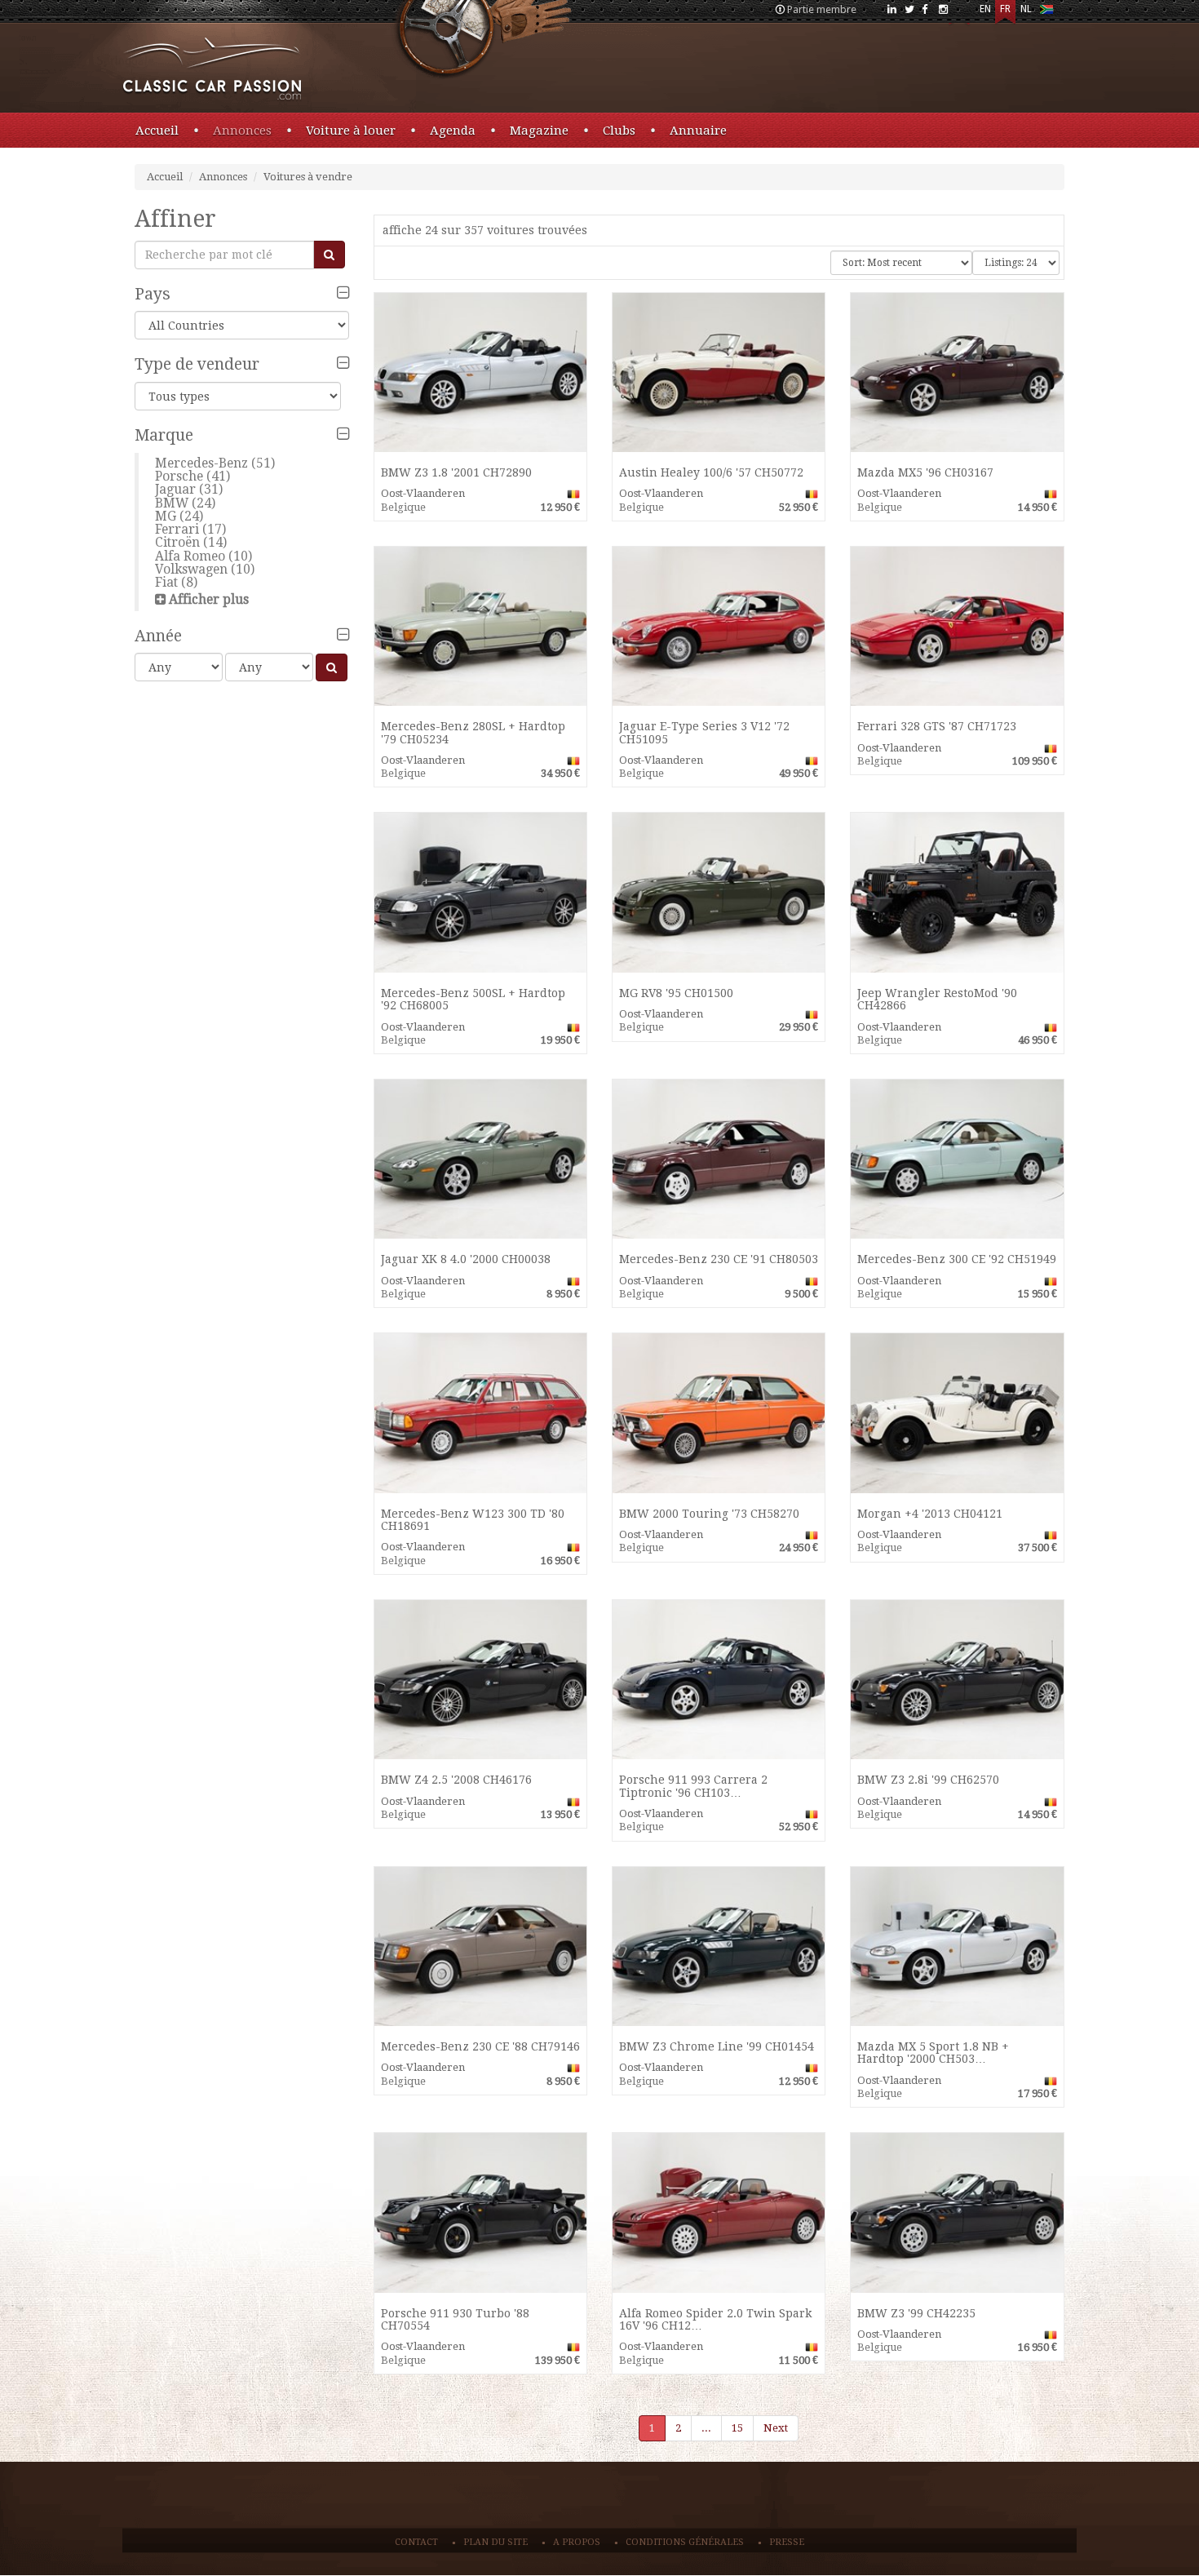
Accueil (157, 131)
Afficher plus (209, 599)
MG (166, 516)
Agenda (453, 131)
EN (985, 9)
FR (1005, 9)
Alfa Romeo (190, 556)
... (706, 2428)
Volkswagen (191, 569)
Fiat (166, 582)
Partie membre (822, 9)
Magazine (539, 131)
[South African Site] (1046, 13)
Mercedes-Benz (201, 463)
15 (737, 2428)
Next (776, 2428)
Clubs (619, 131)
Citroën (177, 542)
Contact (416, 2542)
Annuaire (698, 131)
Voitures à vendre (308, 177)
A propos (577, 2542)
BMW (172, 503)
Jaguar (175, 489)
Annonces (242, 131)
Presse (787, 2542)
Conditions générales (685, 2542)
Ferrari (177, 529)
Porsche (179, 476)
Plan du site (496, 2542)
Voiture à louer (351, 131)
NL (1026, 9)
